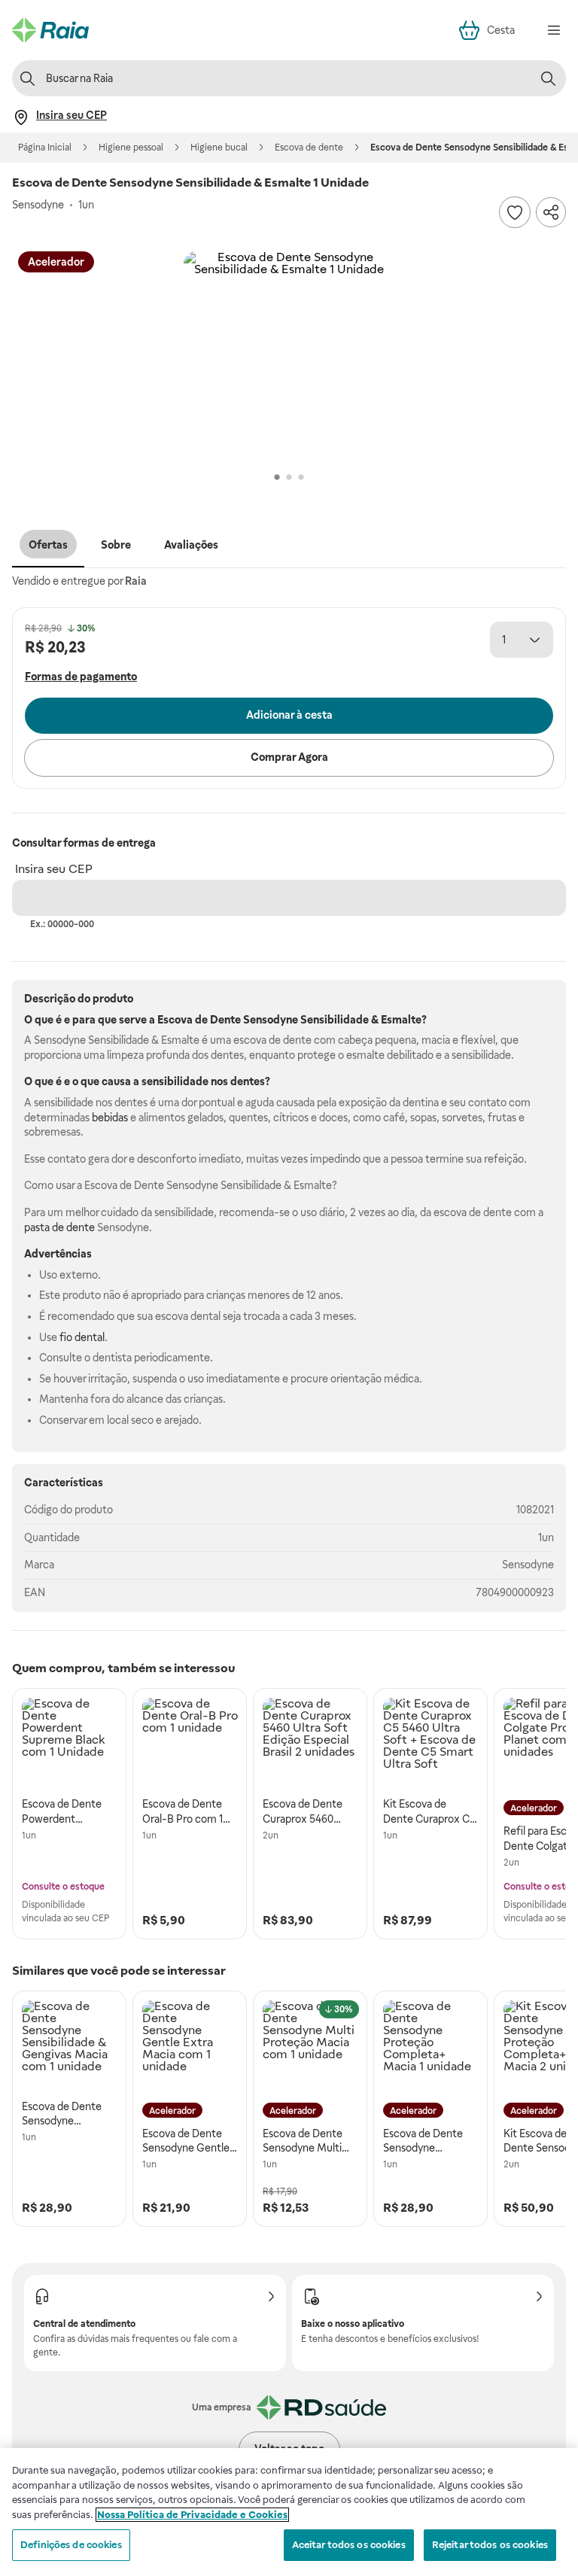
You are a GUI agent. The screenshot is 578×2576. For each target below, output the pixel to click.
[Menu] (554, 30)
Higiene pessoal (131, 148)
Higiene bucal (219, 148)
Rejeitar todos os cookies (490, 2545)
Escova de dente (309, 148)
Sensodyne (528, 1565)
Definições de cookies (71, 2545)
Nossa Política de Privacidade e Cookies (192, 2515)
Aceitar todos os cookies (349, 2545)
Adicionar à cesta (289, 715)
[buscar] (548, 78)
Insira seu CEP (54, 869)
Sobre (116, 545)
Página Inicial (45, 148)
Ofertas (48, 545)
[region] (289, 2512)
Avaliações (191, 545)
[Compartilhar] (551, 212)
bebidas (110, 1118)
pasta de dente (59, 1227)
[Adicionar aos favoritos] (515, 212)
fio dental (82, 1337)
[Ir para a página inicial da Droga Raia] (50, 30)
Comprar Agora (289, 757)
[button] (289, 357)
